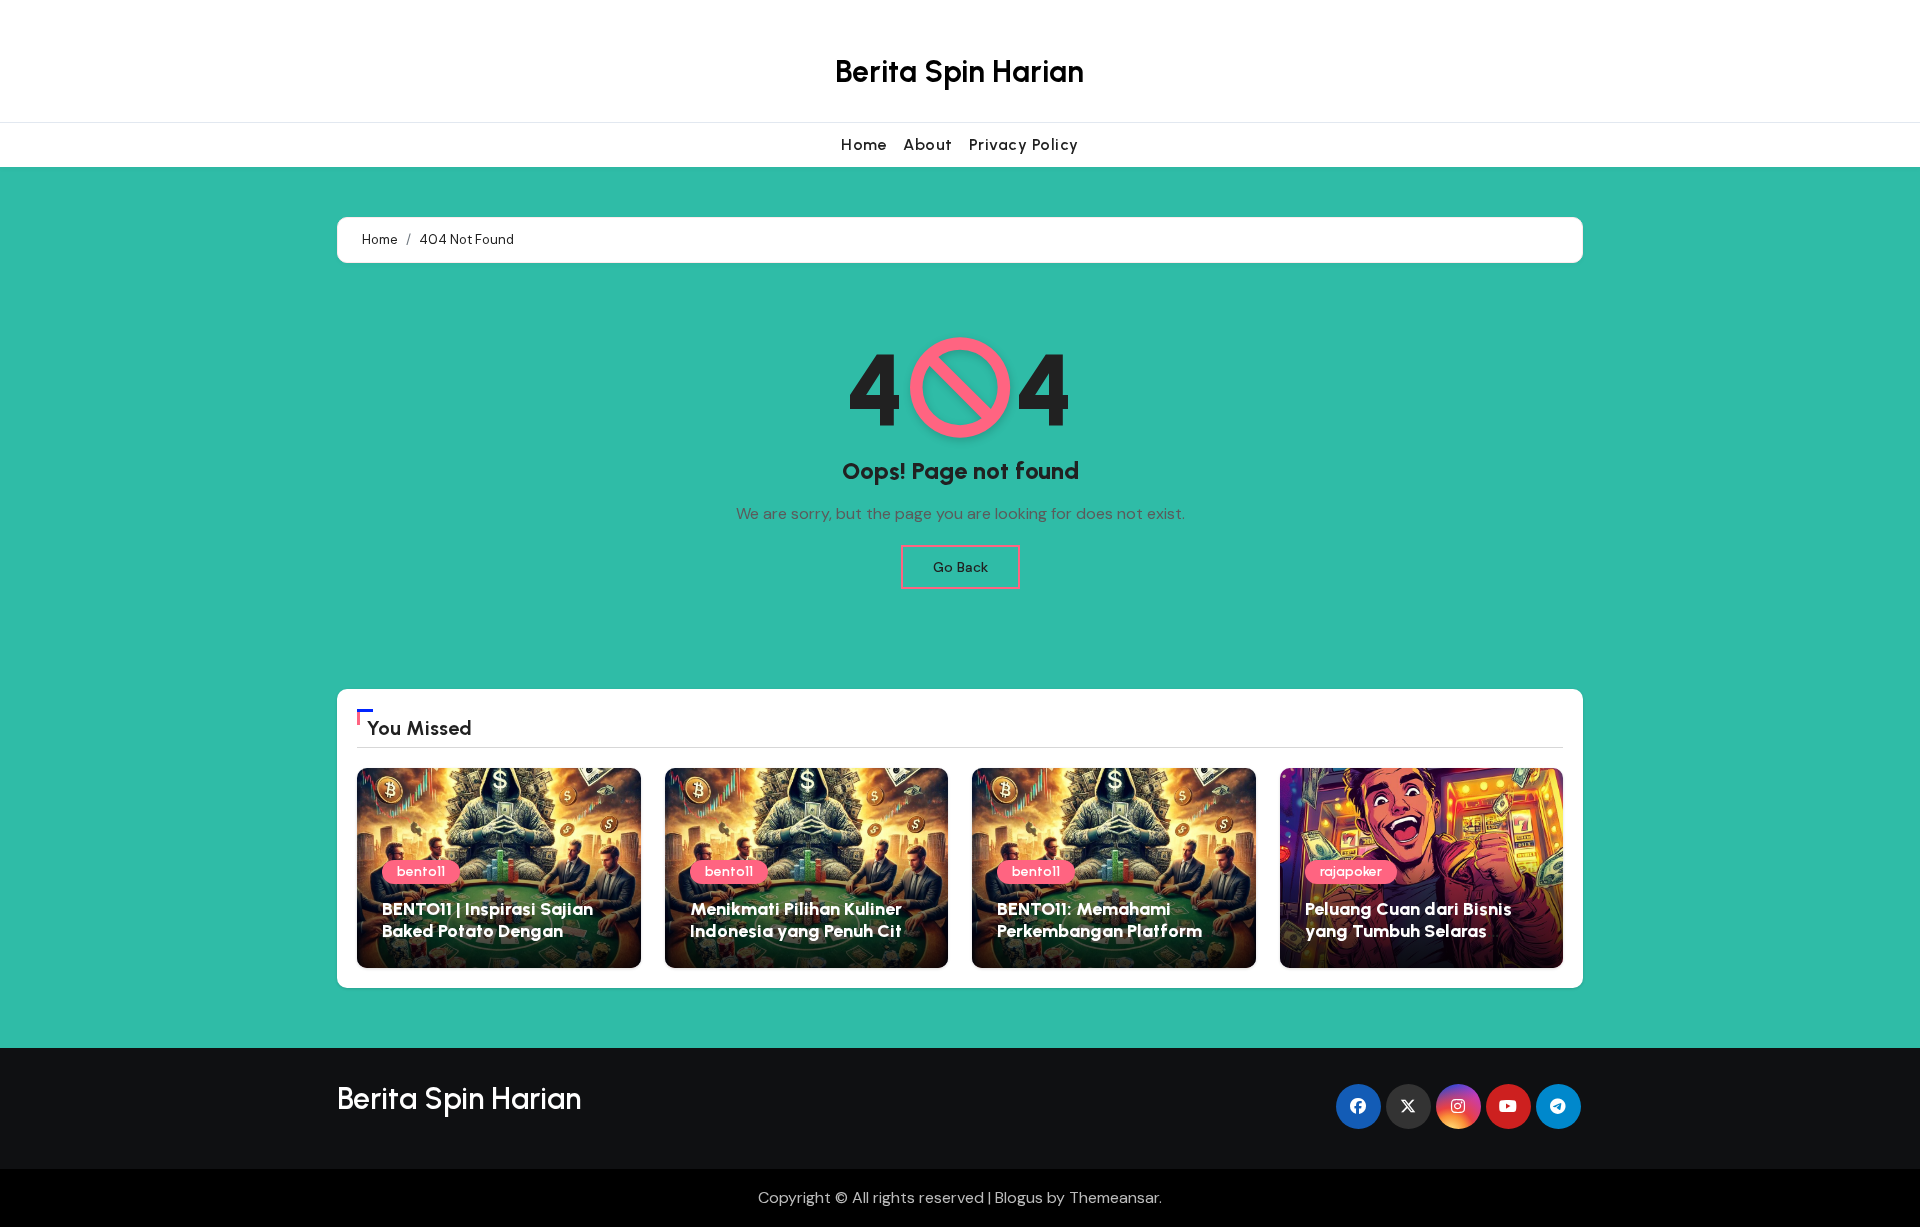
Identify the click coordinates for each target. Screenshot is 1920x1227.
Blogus (1019, 1197)
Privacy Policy (1024, 144)
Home (864, 144)
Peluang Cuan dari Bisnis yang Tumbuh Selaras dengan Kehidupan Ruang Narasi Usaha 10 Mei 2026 (1413, 941)
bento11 (421, 871)
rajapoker (1351, 871)
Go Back (960, 567)
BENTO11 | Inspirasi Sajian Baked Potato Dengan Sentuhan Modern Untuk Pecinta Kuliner (487, 941)
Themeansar (1114, 1197)
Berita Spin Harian (959, 71)
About (928, 144)
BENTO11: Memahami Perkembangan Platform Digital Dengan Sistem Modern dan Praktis (1099, 941)
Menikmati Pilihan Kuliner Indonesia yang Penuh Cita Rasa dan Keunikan (801, 930)
